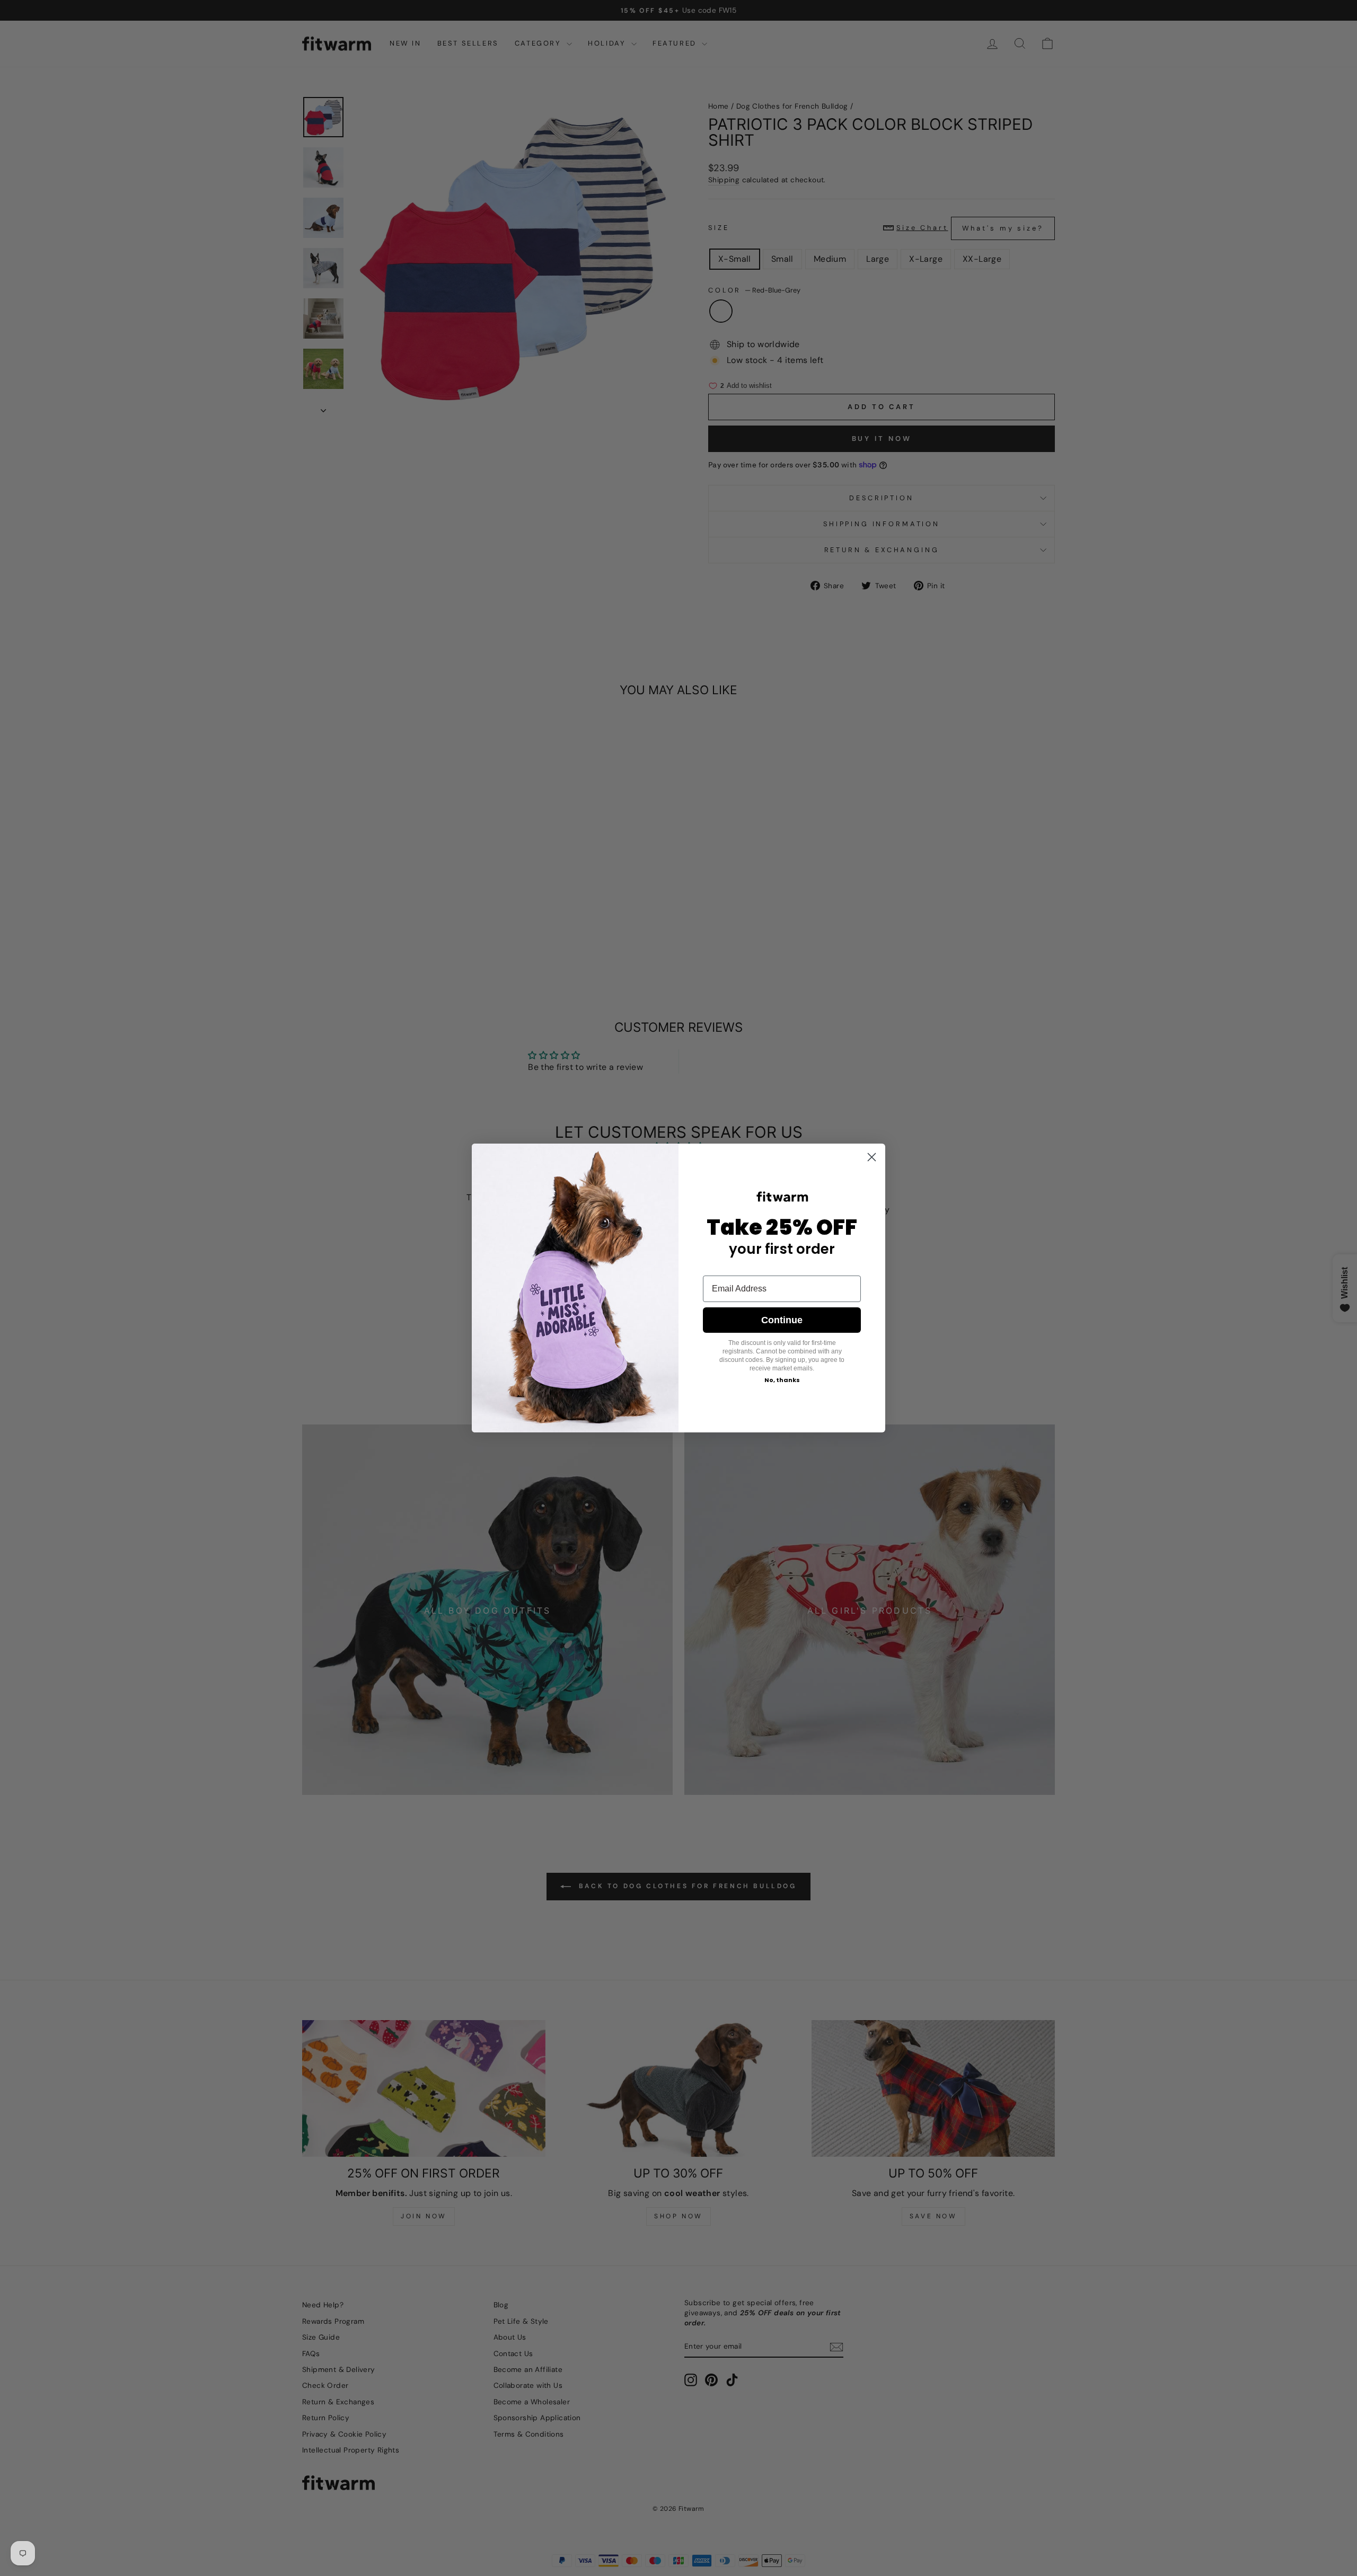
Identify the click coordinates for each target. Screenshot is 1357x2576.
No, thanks (782, 1380)
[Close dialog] (872, 1157)
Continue (782, 1320)
